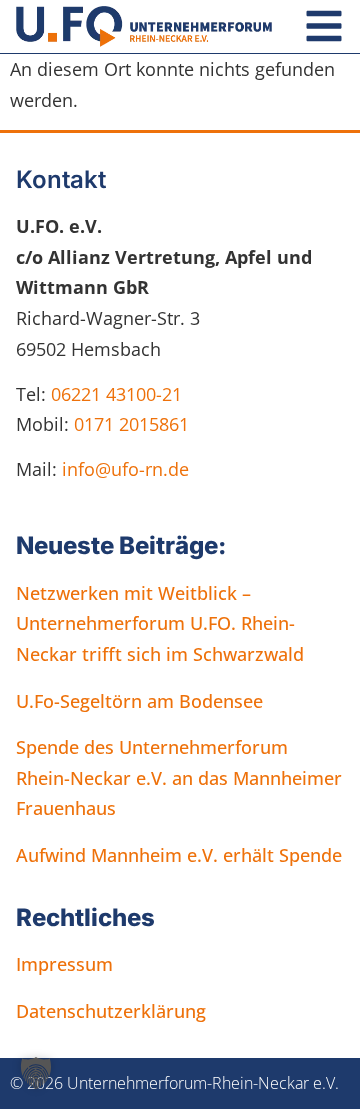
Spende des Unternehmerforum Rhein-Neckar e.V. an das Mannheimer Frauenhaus (179, 777)
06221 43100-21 (116, 394)
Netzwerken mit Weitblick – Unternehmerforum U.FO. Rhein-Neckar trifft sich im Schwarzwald (160, 623)
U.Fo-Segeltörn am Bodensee (139, 701)
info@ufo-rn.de (123, 469)
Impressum (64, 964)
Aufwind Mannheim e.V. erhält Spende (179, 855)
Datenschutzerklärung (111, 1011)
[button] (36, 1073)
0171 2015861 (131, 424)
